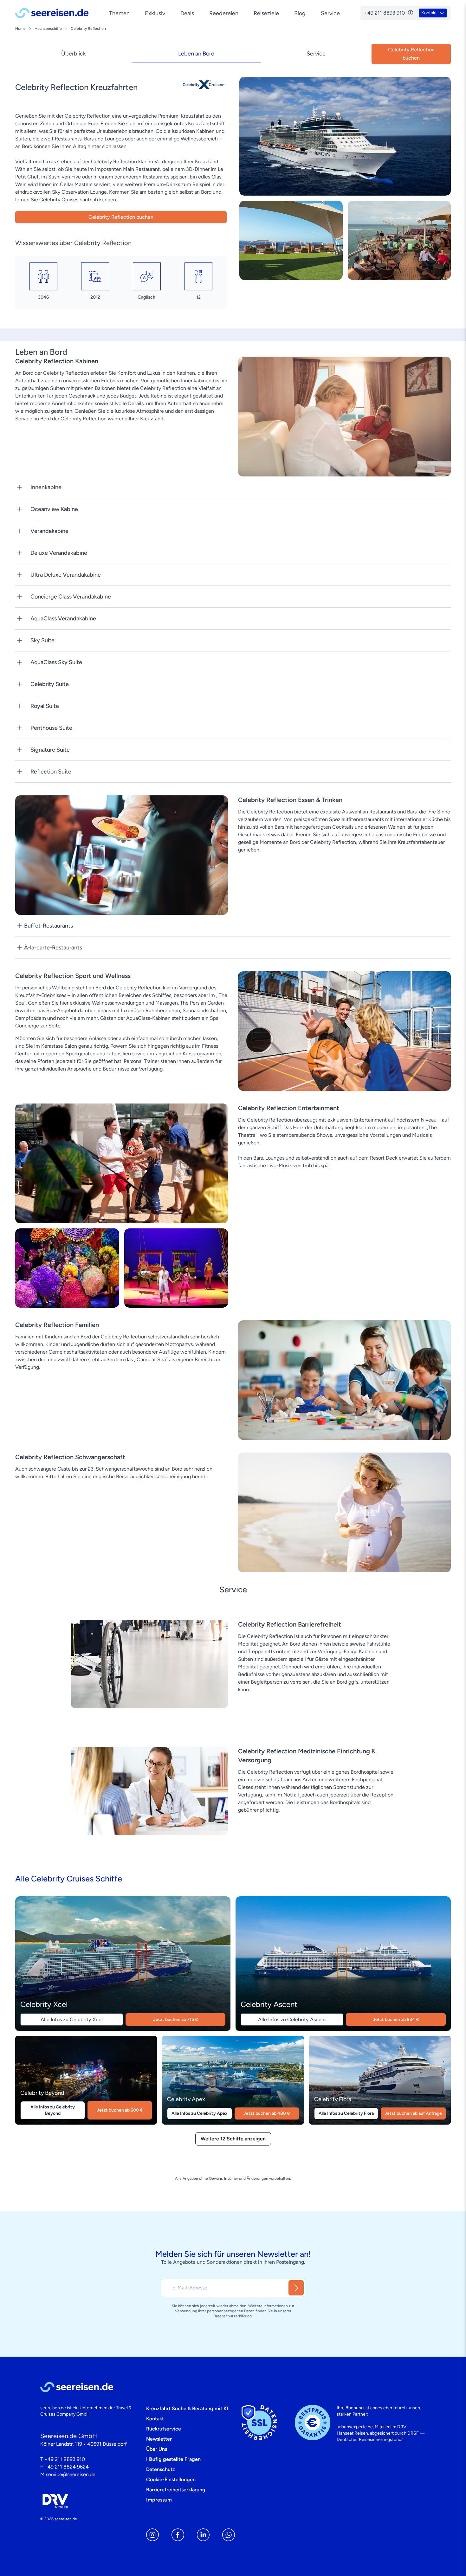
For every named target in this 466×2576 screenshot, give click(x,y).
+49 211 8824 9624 (67, 2467)
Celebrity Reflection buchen (121, 217)
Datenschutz (161, 2469)
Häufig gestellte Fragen (173, 2459)
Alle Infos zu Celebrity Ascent (292, 2019)
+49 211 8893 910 (65, 2459)
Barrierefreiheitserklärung (176, 2490)
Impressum (159, 2500)
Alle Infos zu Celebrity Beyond (53, 2110)
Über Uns (157, 2449)
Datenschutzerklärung (233, 2316)
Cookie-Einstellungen (171, 2479)
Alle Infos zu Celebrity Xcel (72, 2019)
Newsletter (159, 2439)
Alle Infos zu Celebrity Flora (346, 2113)
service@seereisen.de (71, 2474)
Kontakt (155, 2419)
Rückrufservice (164, 2429)
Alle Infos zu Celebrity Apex (199, 2113)
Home (20, 29)
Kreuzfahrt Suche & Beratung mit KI (187, 2408)
